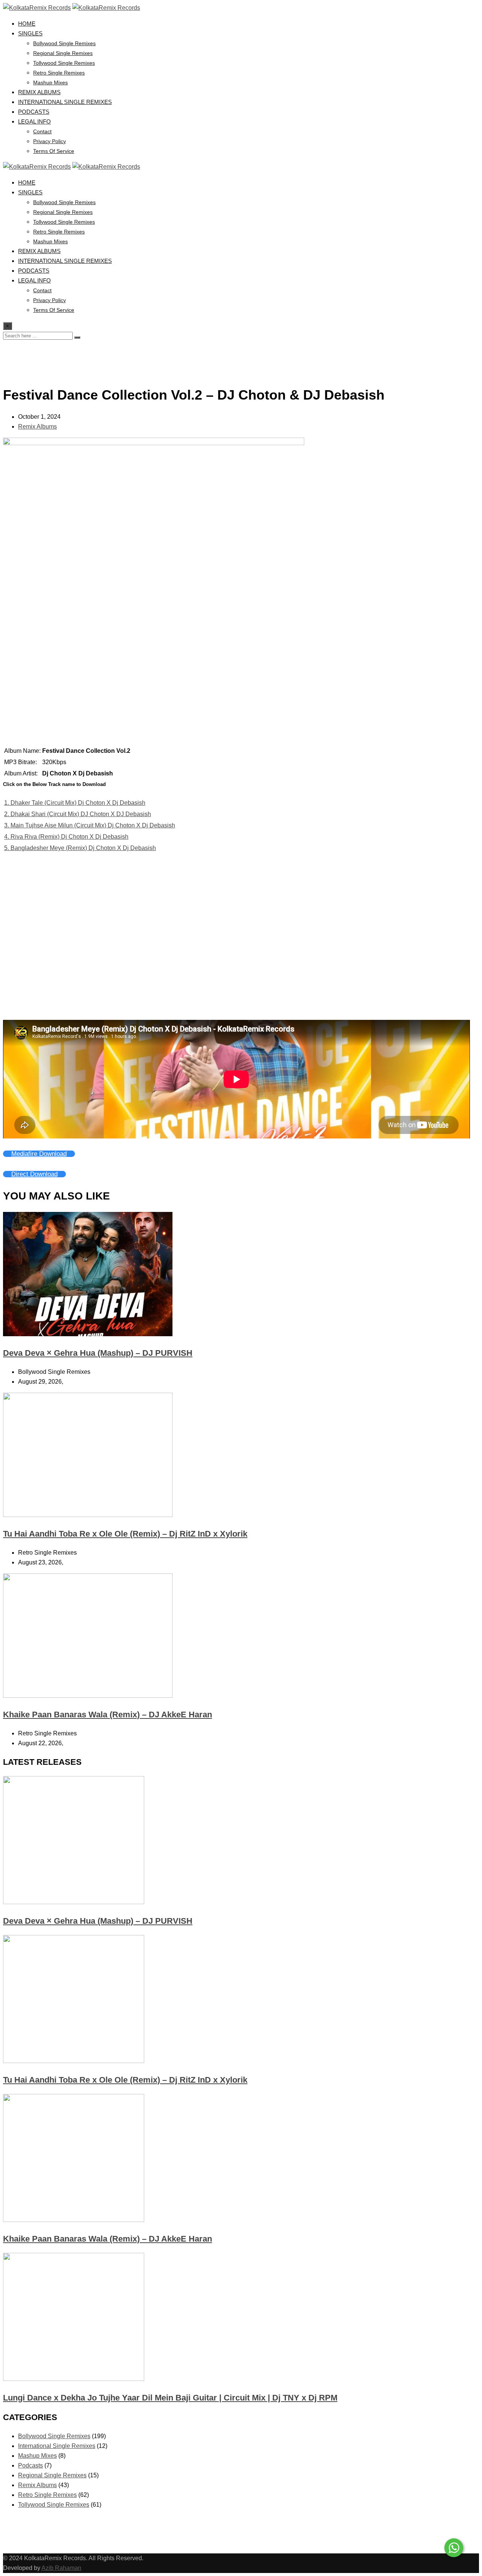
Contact (42, 131)
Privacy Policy (50, 141)
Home (27, 24)
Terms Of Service (54, 151)
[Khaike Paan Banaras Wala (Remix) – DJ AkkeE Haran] (74, 2220)
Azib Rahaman (61, 2568)
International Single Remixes (65, 102)
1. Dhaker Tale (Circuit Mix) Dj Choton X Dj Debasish (75, 803)
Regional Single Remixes (63, 53)
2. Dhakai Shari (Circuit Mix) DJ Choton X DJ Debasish (78, 814)
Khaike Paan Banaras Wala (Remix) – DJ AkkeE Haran (108, 1715)
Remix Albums (39, 92)
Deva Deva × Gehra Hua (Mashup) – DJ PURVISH (98, 1353)
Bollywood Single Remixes (64, 43)
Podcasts (34, 112)
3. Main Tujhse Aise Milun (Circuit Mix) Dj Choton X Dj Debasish (90, 825)
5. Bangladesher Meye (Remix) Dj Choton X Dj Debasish (80, 848)
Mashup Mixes (50, 82)
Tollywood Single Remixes (64, 63)
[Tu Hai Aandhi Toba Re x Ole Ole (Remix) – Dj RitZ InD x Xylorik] (74, 2061)
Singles (30, 33)
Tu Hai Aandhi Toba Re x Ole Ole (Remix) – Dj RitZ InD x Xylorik (125, 1534)
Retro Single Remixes (59, 73)
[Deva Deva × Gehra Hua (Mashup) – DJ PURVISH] (74, 1902)
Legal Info (34, 121)
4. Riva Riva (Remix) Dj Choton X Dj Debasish (66, 837)
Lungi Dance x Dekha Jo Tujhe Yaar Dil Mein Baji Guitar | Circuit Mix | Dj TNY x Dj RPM (170, 2398)
